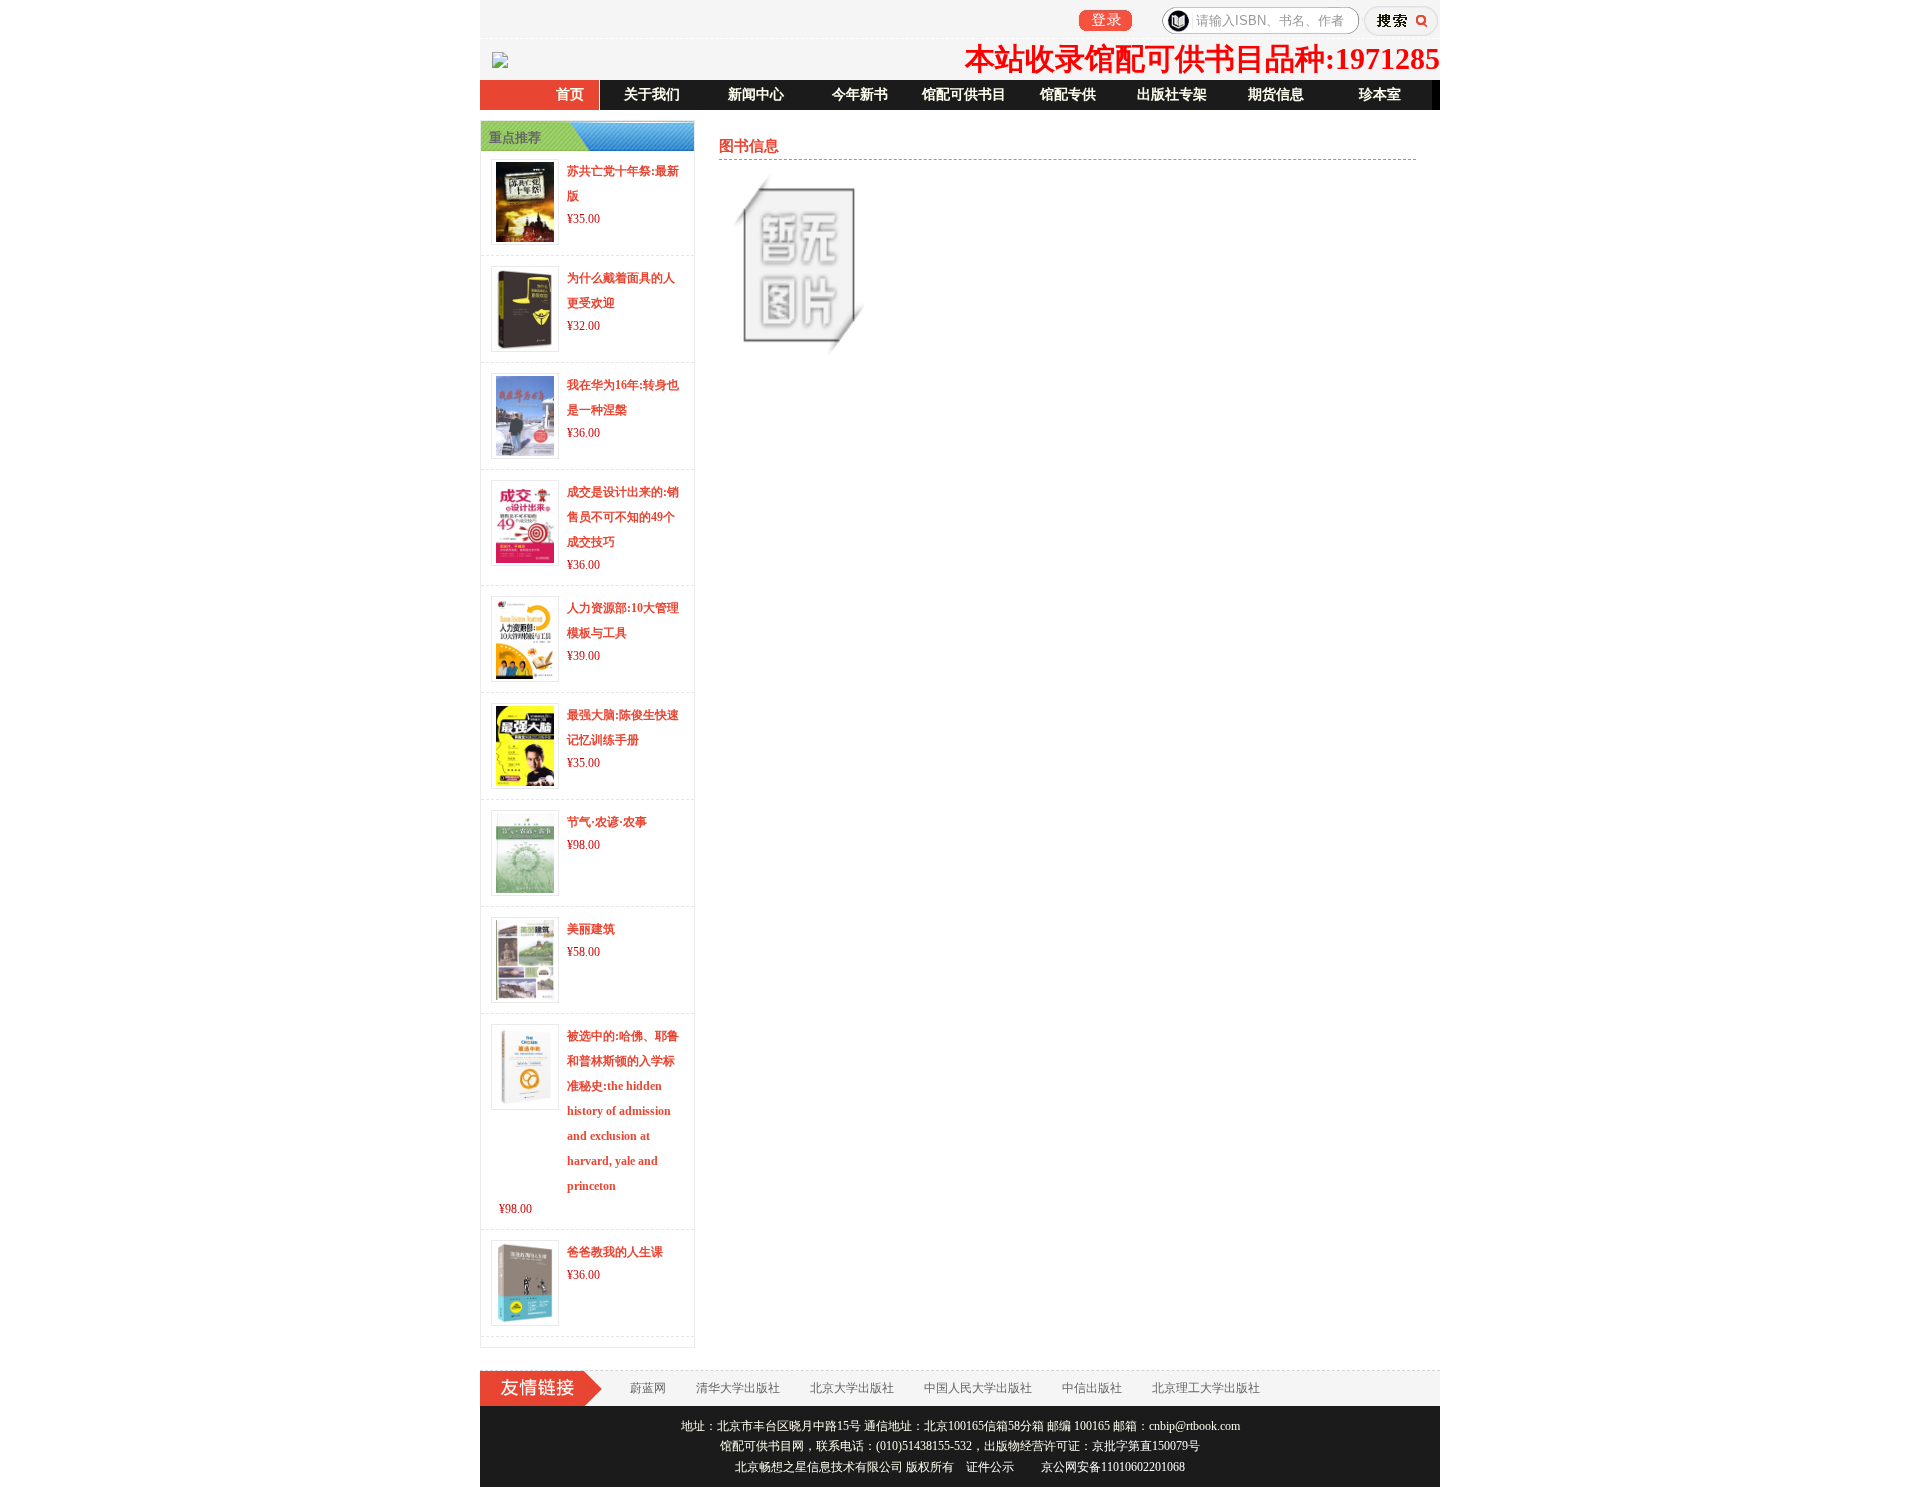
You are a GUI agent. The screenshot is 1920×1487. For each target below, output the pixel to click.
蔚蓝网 (648, 1388)
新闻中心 (756, 94)
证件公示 (990, 1467)
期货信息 (1276, 94)
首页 (570, 94)
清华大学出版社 (738, 1388)
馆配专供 (1068, 94)
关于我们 (652, 94)
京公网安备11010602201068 (1113, 1467)
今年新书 (860, 94)
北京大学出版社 (852, 1388)
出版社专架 (1172, 94)
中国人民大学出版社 (978, 1388)
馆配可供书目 (964, 94)
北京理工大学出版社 (1206, 1388)
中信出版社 (1092, 1388)
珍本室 (1380, 94)
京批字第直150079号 (1146, 1446)
